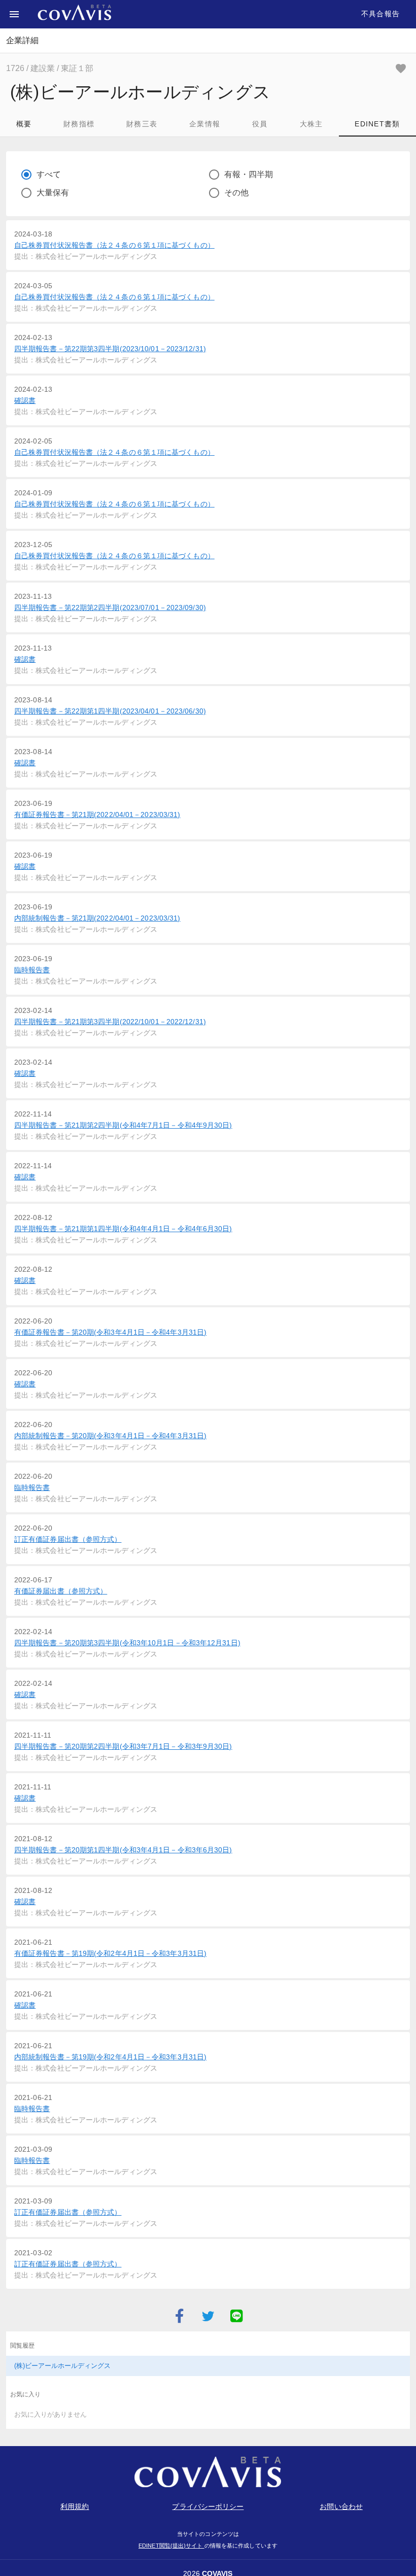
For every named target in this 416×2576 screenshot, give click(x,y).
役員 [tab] (260, 124)
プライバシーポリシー (208, 2506)
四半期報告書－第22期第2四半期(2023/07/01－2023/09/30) (110, 607)
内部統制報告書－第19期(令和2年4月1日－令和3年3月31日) (110, 2057)
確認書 (25, 400)
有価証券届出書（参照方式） (61, 1591)
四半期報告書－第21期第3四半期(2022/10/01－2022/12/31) (110, 1022)
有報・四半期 (249, 174)
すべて (49, 174)
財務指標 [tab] (79, 124)
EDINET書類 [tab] (377, 124)
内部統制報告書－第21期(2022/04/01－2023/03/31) (97, 918)
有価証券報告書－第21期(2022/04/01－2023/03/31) (97, 815)
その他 (236, 193)
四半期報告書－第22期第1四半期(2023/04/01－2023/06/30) (110, 711)
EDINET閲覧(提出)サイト (171, 2546)
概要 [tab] (24, 124)
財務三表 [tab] (142, 124)
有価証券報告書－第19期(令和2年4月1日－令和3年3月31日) (110, 1953)
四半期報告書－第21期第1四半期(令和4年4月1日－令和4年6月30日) (123, 1229)
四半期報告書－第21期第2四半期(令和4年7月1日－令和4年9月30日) (123, 1125)
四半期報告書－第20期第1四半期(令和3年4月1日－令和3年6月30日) (123, 1850)
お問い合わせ (341, 2506)
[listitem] (208, 2366)
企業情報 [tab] (205, 124)
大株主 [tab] (311, 124)
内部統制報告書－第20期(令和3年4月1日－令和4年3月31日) (110, 1436)
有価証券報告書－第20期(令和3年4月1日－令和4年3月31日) (110, 1332)
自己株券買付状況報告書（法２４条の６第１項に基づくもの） (114, 245)
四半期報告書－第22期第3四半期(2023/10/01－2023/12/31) (110, 349)
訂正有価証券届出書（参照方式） (68, 1539)
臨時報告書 (32, 970)
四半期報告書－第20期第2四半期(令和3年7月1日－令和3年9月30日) (123, 1746)
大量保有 (53, 193)
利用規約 (75, 2506)
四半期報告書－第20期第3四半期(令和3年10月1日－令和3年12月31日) (127, 1643)
